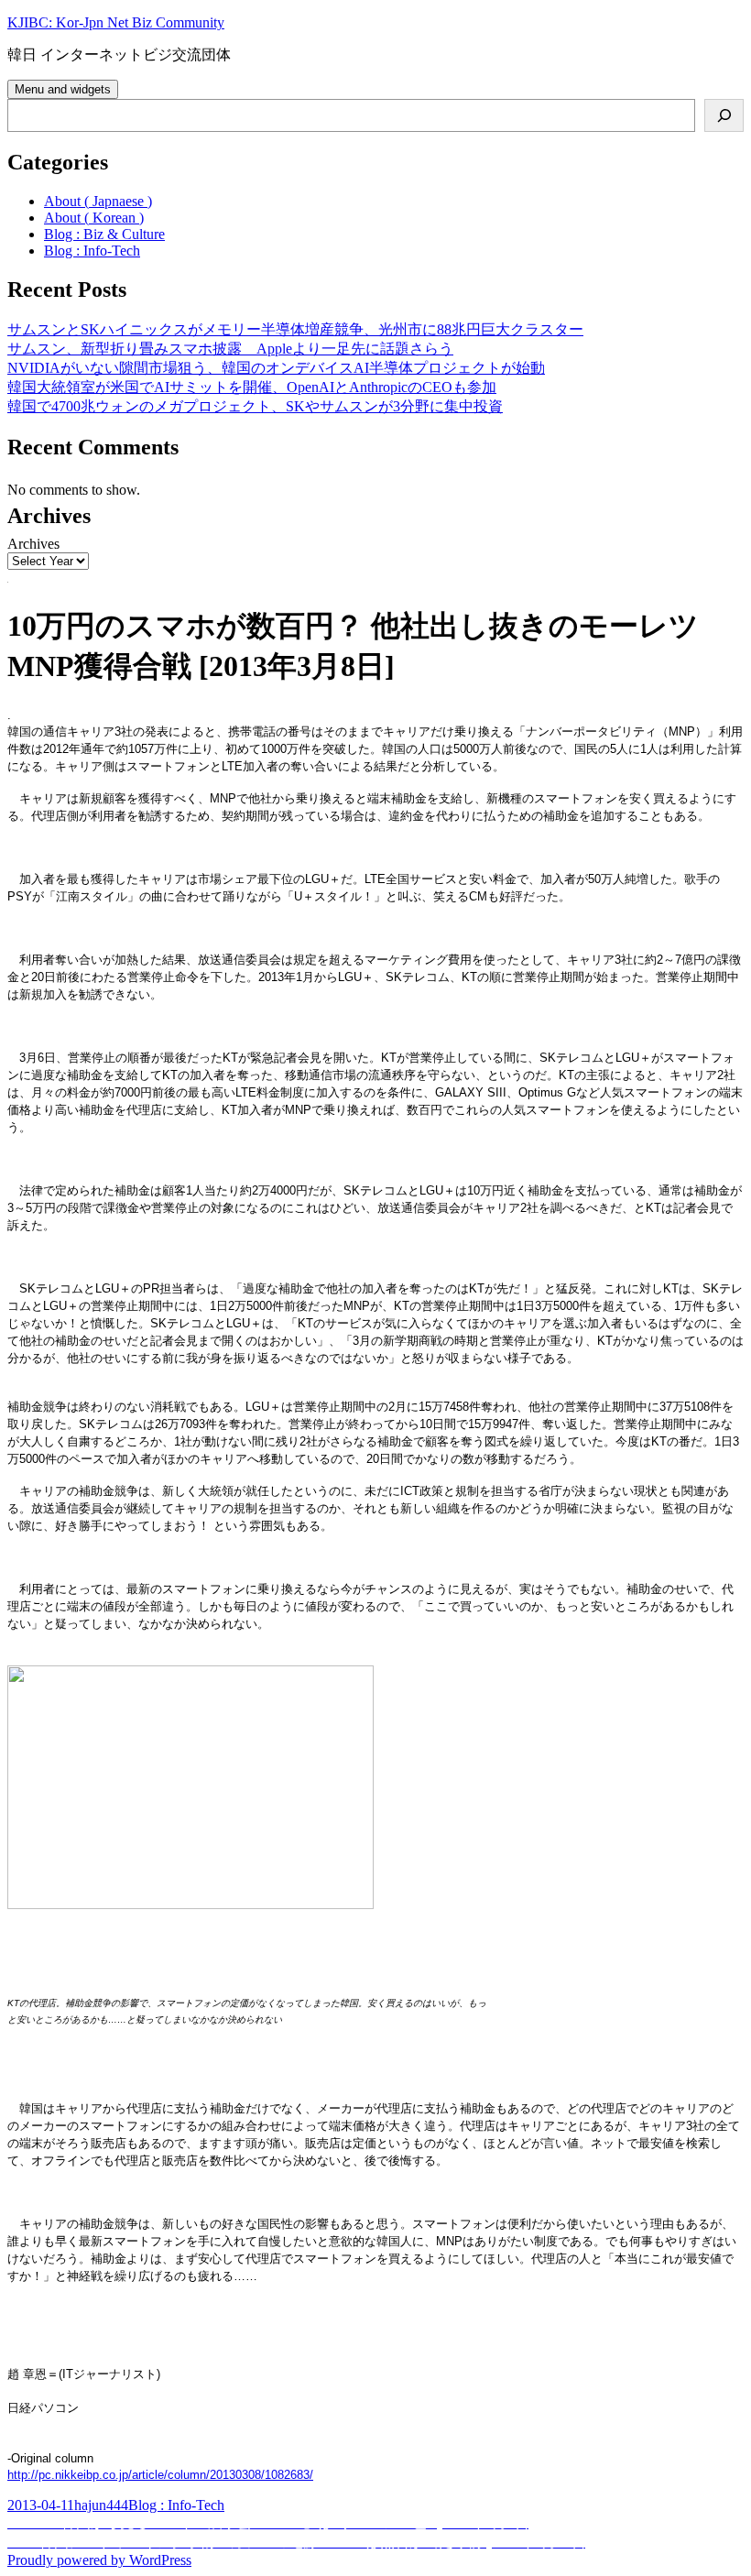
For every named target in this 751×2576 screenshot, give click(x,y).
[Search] (724, 115)
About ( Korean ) (94, 218)
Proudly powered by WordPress (99, 2560)
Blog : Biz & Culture (104, 234)
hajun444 (101, 2505)
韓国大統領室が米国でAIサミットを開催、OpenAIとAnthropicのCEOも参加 (252, 387)
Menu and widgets (63, 89)
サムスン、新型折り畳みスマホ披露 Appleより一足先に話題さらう (230, 349)
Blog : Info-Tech (92, 251)
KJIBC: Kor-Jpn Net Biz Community (116, 22)
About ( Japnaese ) (98, 201)
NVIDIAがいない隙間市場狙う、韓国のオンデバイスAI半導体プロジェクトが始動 (276, 368)
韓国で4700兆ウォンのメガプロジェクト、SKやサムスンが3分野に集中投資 (255, 406)
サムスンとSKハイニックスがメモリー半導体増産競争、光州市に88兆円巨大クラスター (295, 329)
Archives (33, 544)
